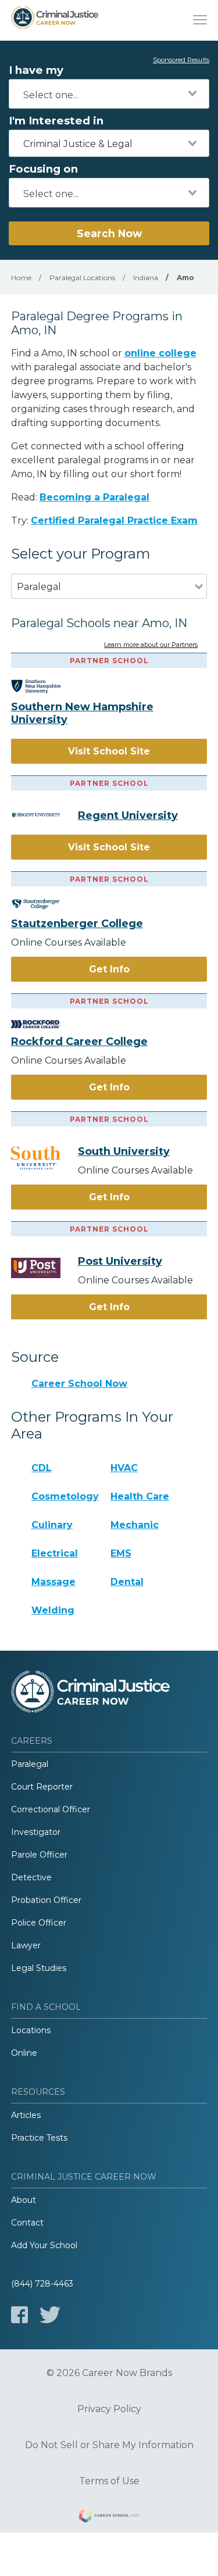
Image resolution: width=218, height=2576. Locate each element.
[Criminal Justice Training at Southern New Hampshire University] (44, 686)
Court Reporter (42, 1787)
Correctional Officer (51, 1809)
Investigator (36, 1832)
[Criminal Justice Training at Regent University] (44, 815)
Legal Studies (39, 1968)
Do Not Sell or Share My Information (109, 2445)
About (24, 2200)
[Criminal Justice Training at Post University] (44, 1268)
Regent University (128, 815)
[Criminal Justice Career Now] (55, 20)
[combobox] (109, 94)
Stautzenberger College (77, 924)
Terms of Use (109, 2481)
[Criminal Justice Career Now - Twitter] (50, 2315)
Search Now (109, 233)
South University (124, 1151)
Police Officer (39, 1923)
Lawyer (26, 1945)
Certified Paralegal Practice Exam (114, 520)
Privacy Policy (109, 2409)
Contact (27, 2223)
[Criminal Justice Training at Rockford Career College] (44, 1024)
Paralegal (30, 1764)
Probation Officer (46, 1900)
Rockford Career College (79, 1042)
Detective (31, 1877)
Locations (31, 2030)
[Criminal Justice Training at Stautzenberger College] (44, 904)
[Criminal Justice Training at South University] (44, 1158)
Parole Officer (39, 1855)
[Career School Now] (109, 2517)
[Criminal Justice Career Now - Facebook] (19, 2315)
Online (24, 2053)
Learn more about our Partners (151, 645)
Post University (120, 1261)
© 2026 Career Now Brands (109, 2373)
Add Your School (44, 2245)
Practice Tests (39, 2138)
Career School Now (79, 1384)
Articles (26, 2115)
